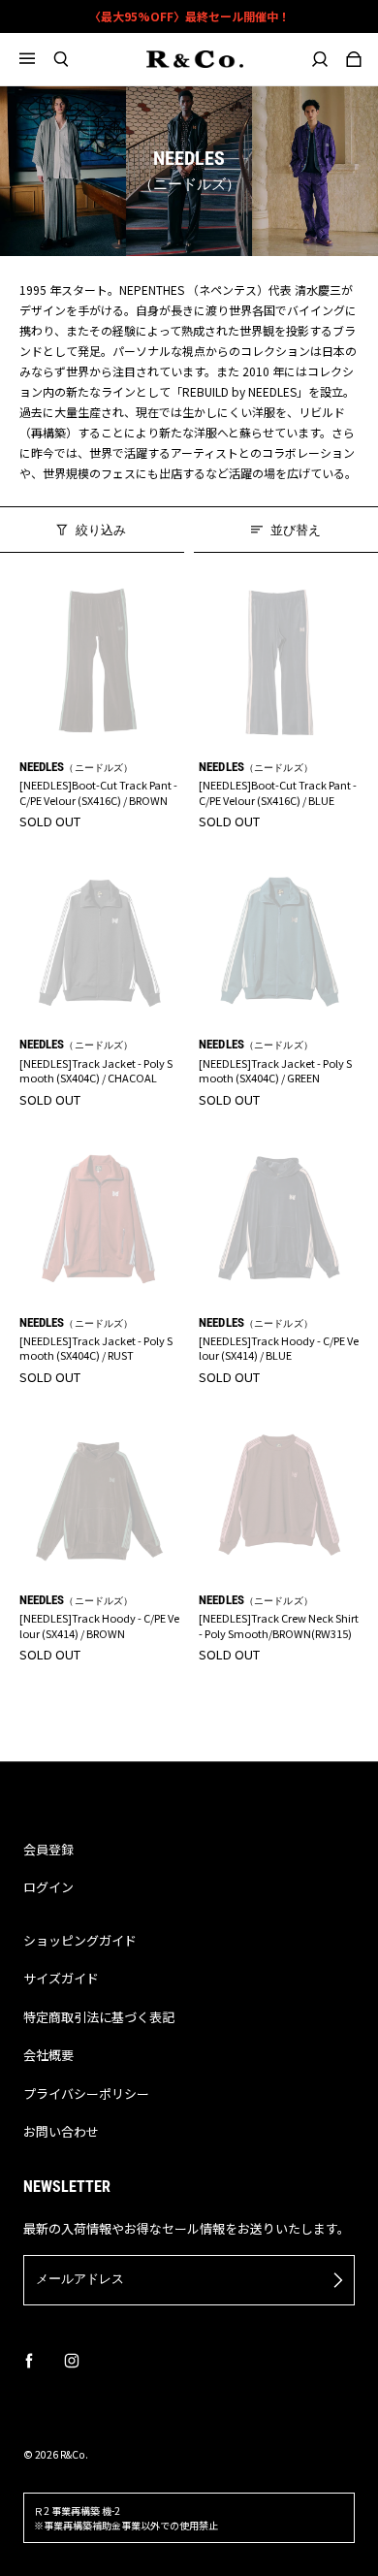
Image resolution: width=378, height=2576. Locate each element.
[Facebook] (29, 2361)
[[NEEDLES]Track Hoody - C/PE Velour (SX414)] (279, 1218)
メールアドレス (80, 2279)
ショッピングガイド (80, 1940)
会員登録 (48, 1849)
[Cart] (353, 59)
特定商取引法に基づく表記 (99, 2017)
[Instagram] (72, 2361)
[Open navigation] (36, 59)
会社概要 (48, 2055)
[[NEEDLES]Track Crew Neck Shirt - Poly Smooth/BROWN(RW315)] (279, 1496)
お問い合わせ (61, 2131)
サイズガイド (61, 1978)
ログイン (48, 1887)
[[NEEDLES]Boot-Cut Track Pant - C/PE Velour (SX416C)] (100, 662)
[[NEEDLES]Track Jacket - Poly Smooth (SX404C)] (100, 941)
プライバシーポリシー (86, 2093)
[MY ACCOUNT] (319, 59)
